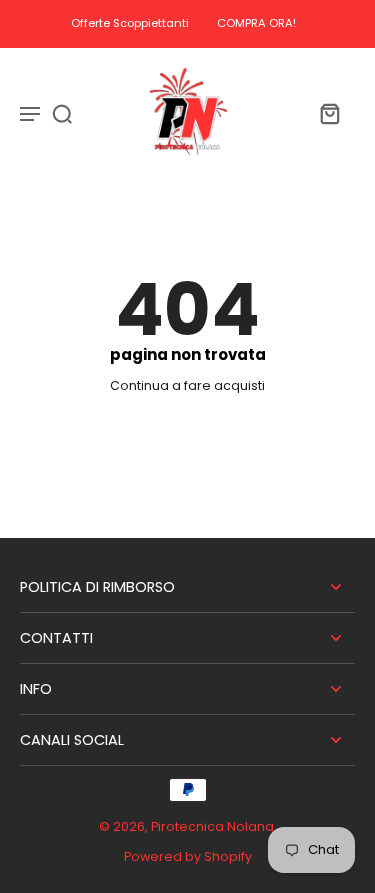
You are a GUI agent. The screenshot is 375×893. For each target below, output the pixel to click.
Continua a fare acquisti (187, 385)
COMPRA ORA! (256, 23)
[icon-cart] (329, 113)
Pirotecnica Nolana (212, 826)
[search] (62, 113)
